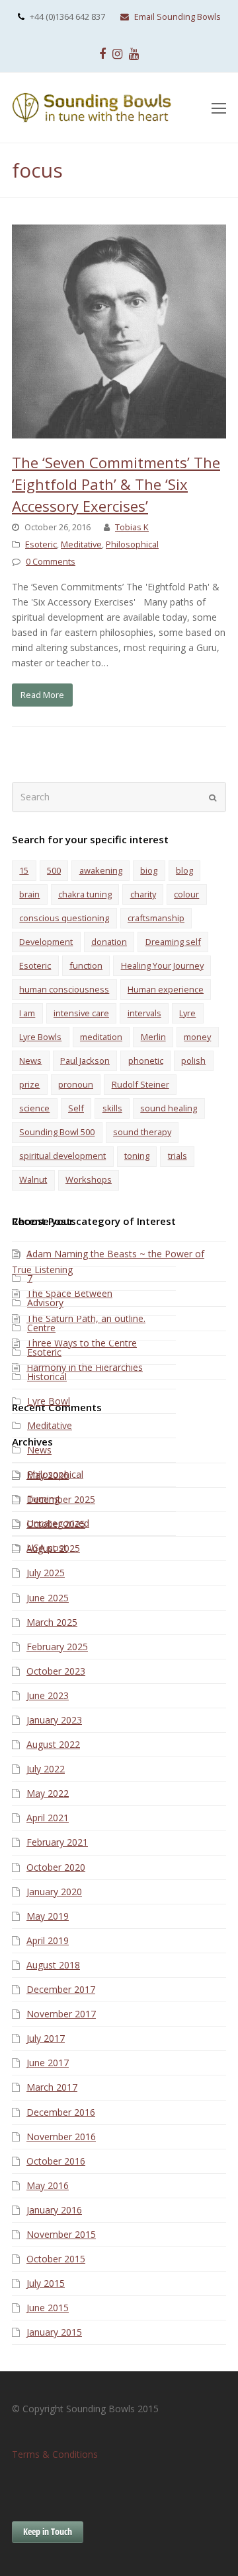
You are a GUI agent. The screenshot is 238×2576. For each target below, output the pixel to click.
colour (186, 894)
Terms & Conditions (55, 2454)
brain (29, 894)
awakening (101, 870)
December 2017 (61, 1989)
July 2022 (46, 1769)
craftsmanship (156, 918)
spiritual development (62, 1156)
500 (54, 870)
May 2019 (48, 1916)
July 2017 (46, 2038)
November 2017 (61, 2014)
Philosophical (132, 544)
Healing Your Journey (162, 965)
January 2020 (54, 1892)
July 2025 (46, 1573)
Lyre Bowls (40, 1037)
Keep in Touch (48, 2531)
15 (24, 870)
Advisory (45, 1303)
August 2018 (53, 1965)
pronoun (76, 1084)
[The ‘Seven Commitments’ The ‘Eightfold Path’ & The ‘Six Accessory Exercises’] (119, 431)
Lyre (187, 1013)
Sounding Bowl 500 (57, 1132)
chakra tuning (85, 894)
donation (109, 942)
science (34, 1108)
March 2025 (52, 1622)
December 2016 (61, 2112)
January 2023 (54, 1720)
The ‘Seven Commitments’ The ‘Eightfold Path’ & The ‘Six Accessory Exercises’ (116, 484)
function (86, 965)
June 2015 (48, 2308)
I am (27, 1013)
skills (112, 1108)
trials (178, 1156)
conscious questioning (64, 918)
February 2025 (57, 1647)
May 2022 (48, 1793)
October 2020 (56, 1867)
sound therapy (142, 1132)
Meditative (81, 544)
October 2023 (56, 1671)
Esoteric (41, 544)
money (197, 1037)
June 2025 (48, 1598)
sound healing (169, 1108)
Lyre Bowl (49, 1401)
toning (137, 1156)
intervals (144, 1013)
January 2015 (54, 2332)
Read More (42, 695)
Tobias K (132, 527)
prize (29, 1084)
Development (46, 942)
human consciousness (64, 989)
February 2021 (57, 1842)
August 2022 (53, 1744)
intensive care (81, 1013)
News (30, 1061)
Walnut (33, 1179)
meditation (101, 1037)
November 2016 (61, 2137)
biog (149, 870)
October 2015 (56, 2259)
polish (193, 1061)
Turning (43, 1499)
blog (184, 870)
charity (143, 894)
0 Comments (51, 561)
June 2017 (48, 2063)
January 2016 (54, 2210)
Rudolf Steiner (140, 1084)
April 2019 (48, 1940)
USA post (47, 1548)
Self (76, 1108)
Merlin (153, 1037)
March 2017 (52, 2087)
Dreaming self (173, 942)
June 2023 (48, 1695)
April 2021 (48, 1818)
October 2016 (56, 2161)
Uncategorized (58, 1523)
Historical (47, 1376)
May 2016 (48, 2185)
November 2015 (61, 2234)
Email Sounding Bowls (178, 17)
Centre (41, 1328)
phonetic (146, 1061)
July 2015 (46, 2283)
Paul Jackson (85, 1061)
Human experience (166, 989)
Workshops (89, 1179)
